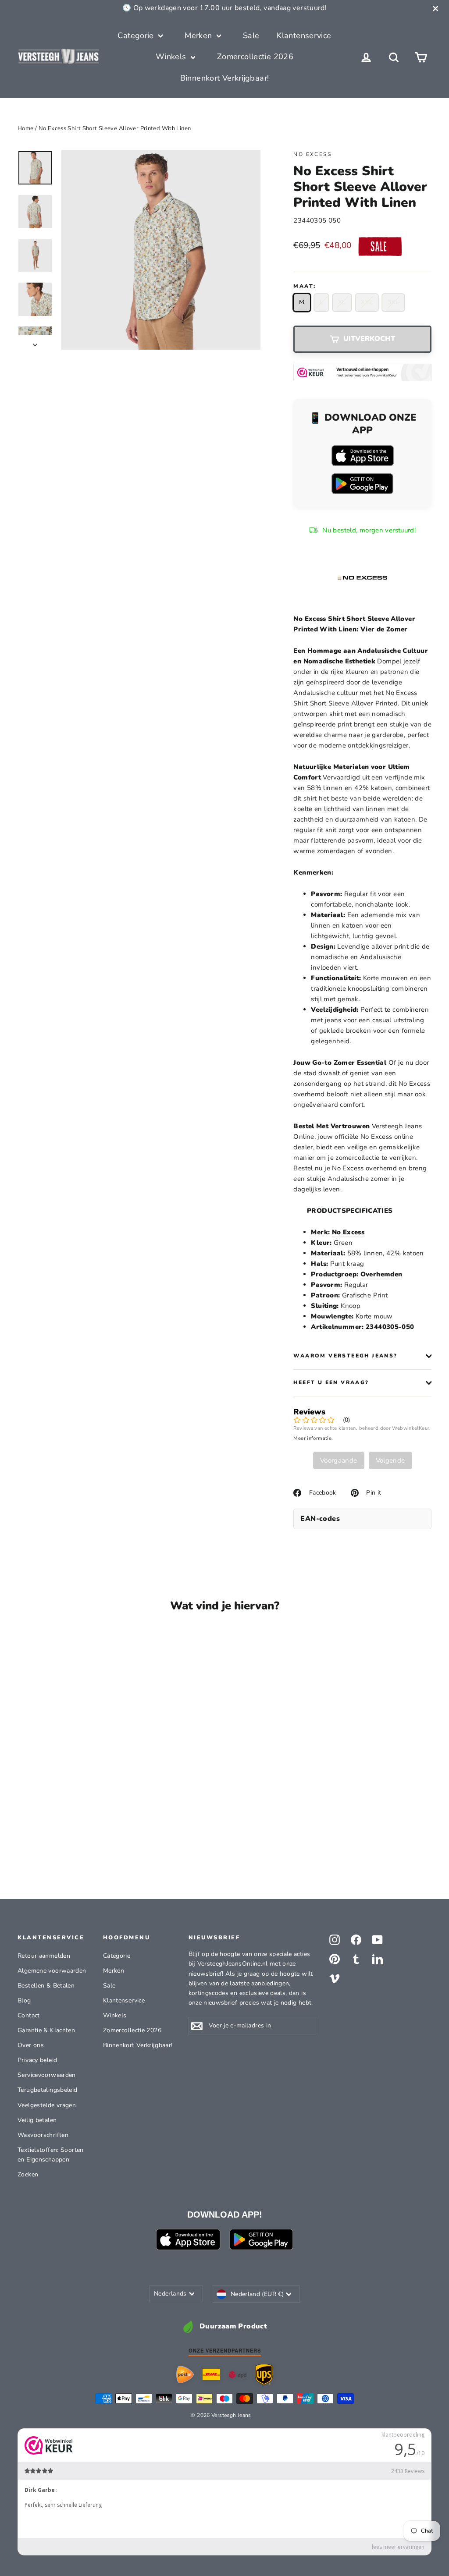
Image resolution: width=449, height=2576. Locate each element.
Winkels (172, 57)
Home (26, 128)
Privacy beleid (37, 2060)
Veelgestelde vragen (47, 2105)
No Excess (312, 154)
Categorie (137, 35)
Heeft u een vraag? (331, 1382)
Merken (200, 35)
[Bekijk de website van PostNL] (185, 2374)
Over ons (31, 2045)
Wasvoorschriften (43, 2135)
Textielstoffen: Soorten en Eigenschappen (51, 2155)
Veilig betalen (37, 2120)
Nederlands (170, 2294)
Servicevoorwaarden (47, 2075)
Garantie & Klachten (46, 2030)
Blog (24, 2000)
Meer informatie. (313, 1438)
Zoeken (28, 2174)
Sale (251, 35)
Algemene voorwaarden (52, 1971)
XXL (367, 302)
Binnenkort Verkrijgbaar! (225, 78)
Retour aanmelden (44, 1956)
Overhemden (381, 1274)
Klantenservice (304, 35)
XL (342, 302)
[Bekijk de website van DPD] (238, 2375)
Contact (29, 2015)
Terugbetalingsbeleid (48, 2090)
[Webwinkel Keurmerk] (362, 372)
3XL (393, 302)
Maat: (305, 286)
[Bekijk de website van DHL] (211, 2374)
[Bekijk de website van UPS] (264, 2374)
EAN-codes (320, 1519)
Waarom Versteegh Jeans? (345, 1356)
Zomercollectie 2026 (255, 57)
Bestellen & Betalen (46, 1986)
